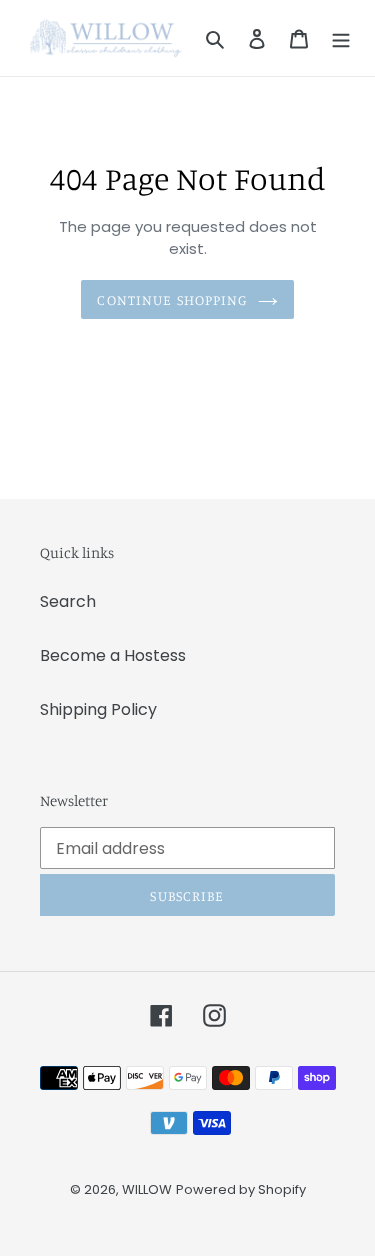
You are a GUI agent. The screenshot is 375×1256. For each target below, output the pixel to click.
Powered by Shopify (241, 1189)
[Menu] (341, 38)
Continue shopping (172, 299)
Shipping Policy (98, 709)
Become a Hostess (113, 655)
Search (68, 601)
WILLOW (147, 1189)
